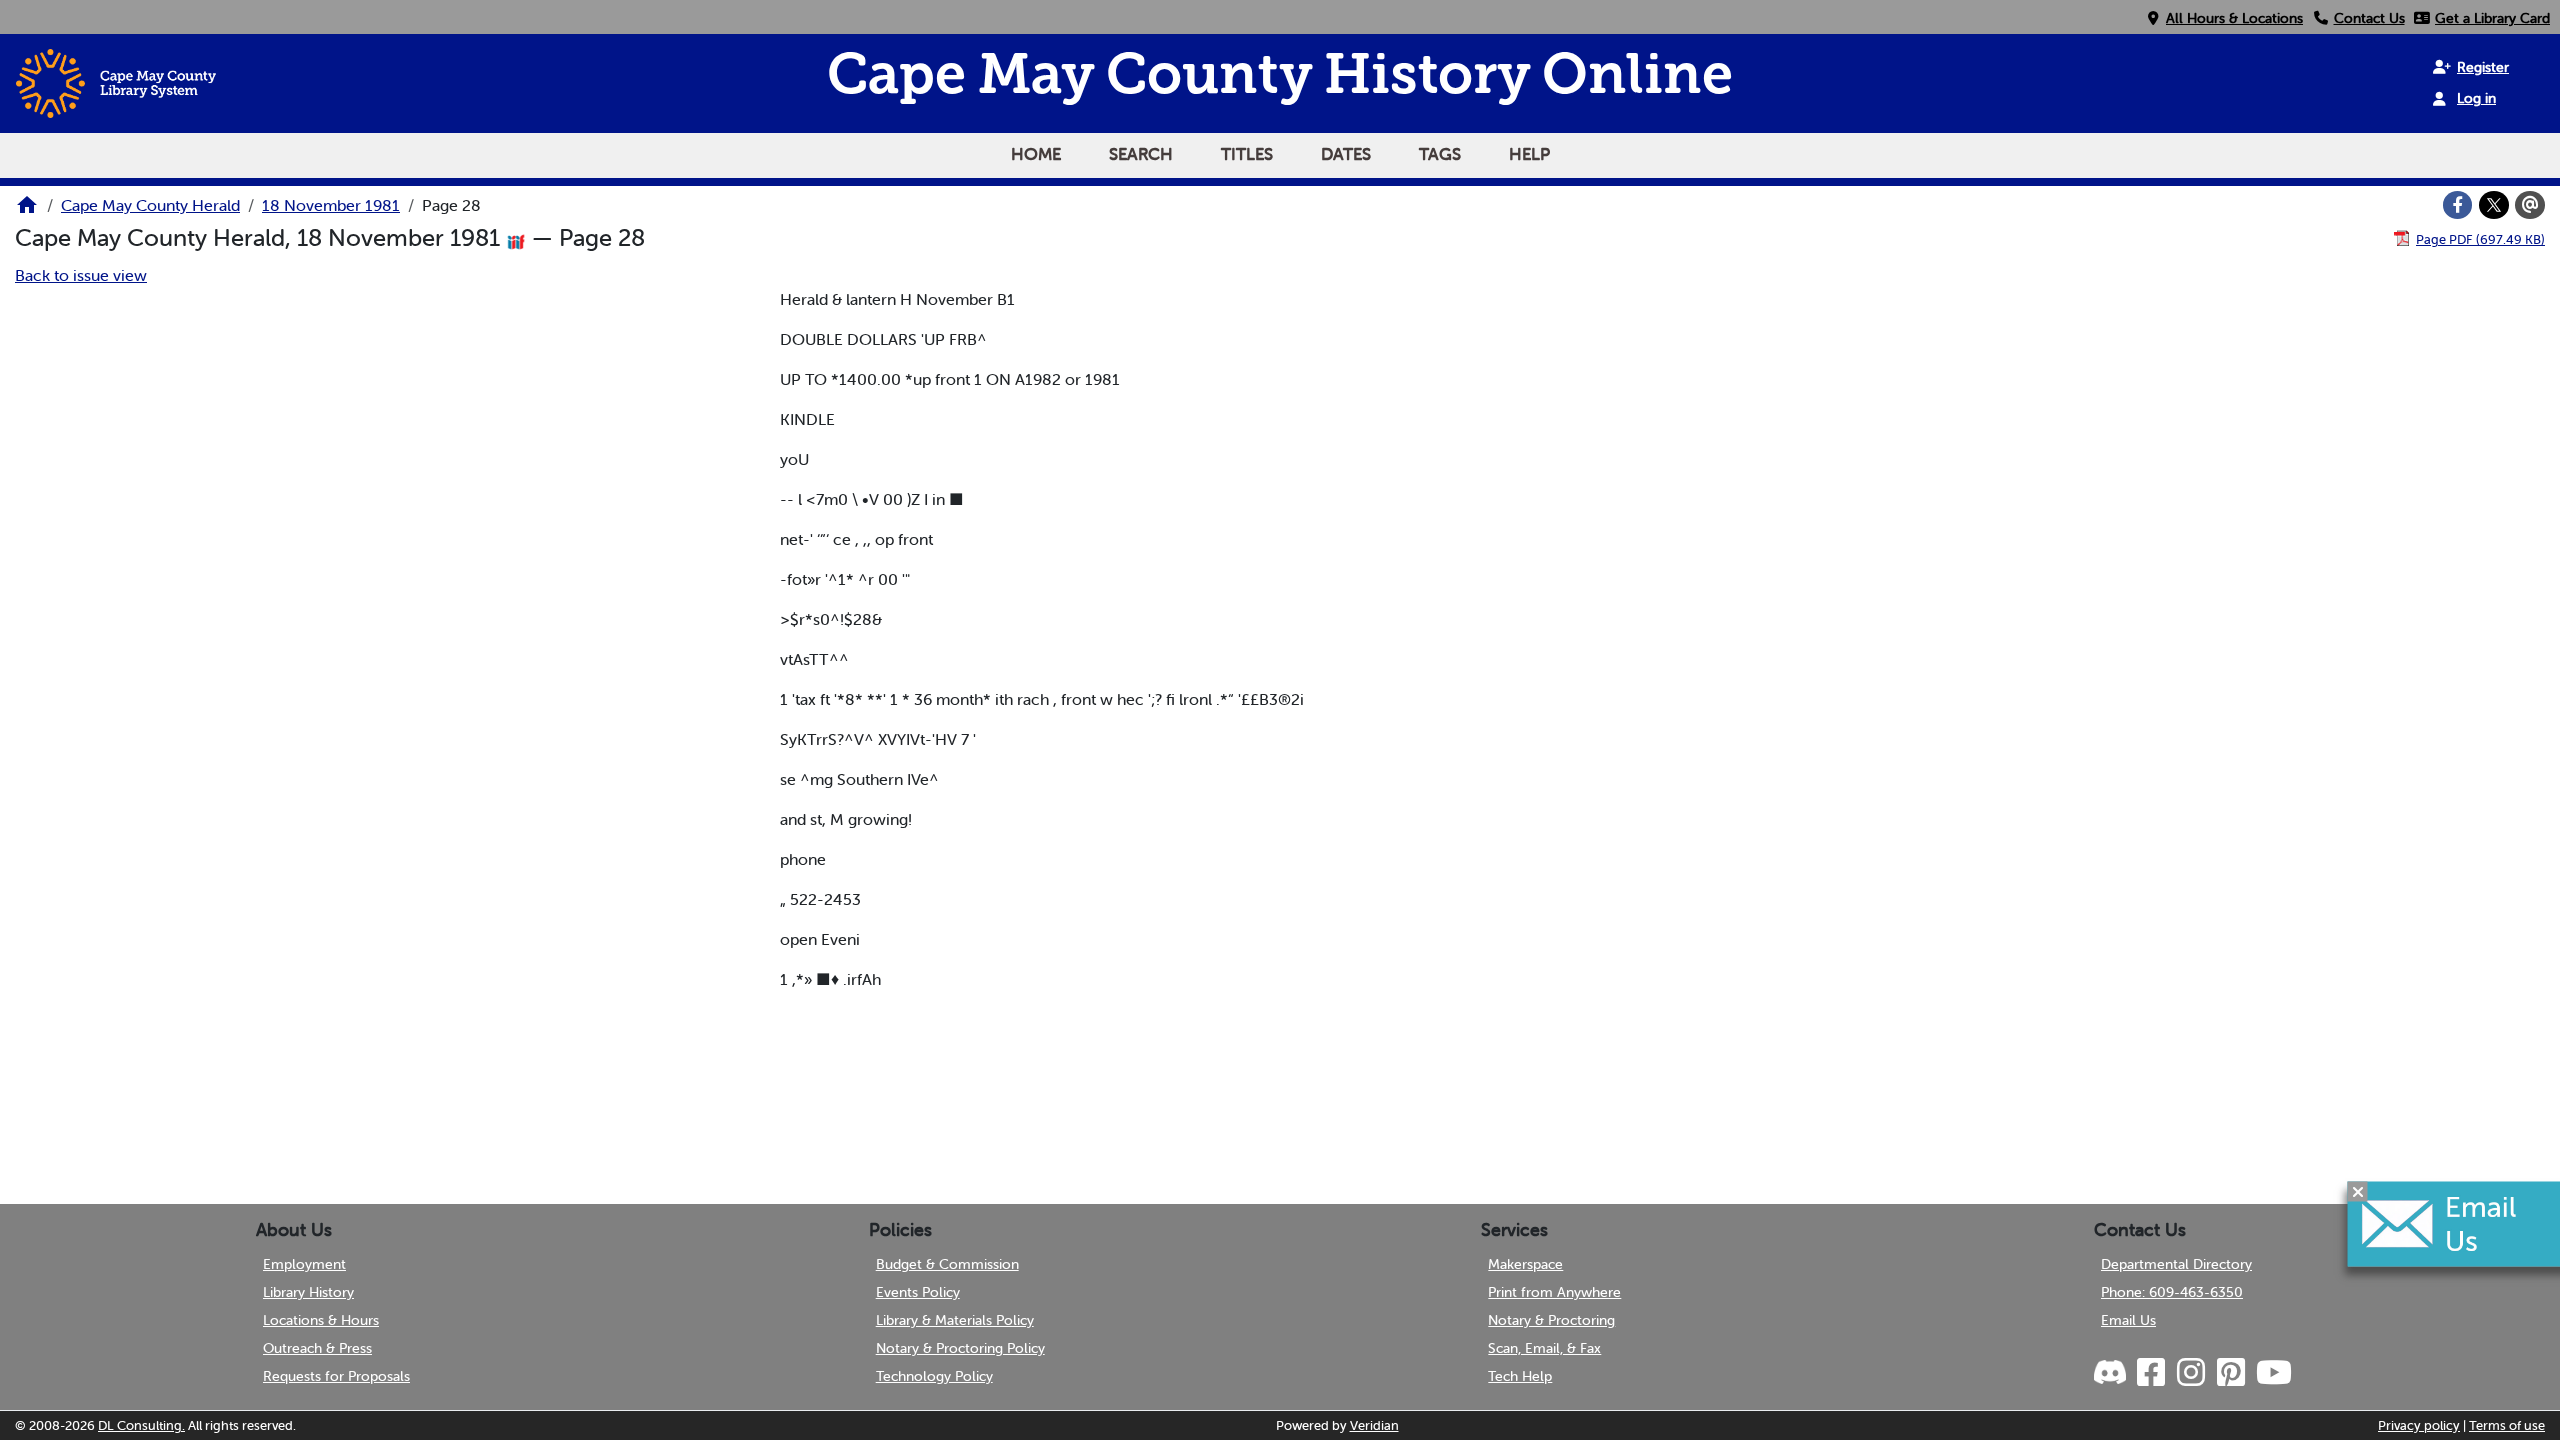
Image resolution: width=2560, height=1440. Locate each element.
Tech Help (1520, 1376)
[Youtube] (2273, 1373)
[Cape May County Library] (27, 211)
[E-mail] (2530, 205)
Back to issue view (81, 275)
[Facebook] (2458, 205)
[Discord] (2112, 1373)
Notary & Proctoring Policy (960, 1348)
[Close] (2358, 1192)
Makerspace (1525, 1264)
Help (1529, 154)
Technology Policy (934, 1376)
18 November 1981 (331, 205)
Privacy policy (2419, 1425)
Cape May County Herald (150, 205)
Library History (308, 1292)
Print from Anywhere (1554, 1292)
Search (1141, 154)
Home (1036, 154)
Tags (1440, 154)
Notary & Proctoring (1551, 1320)
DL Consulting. (141, 1425)
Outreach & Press (317, 1348)
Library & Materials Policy (955, 1320)
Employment (304, 1264)
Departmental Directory (2176, 1264)
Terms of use (2507, 1425)
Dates (1346, 154)
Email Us (2128, 1320)
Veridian (1374, 1425)
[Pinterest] (2230, 1373)
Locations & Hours (321, 1320)
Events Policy (918, 1292)
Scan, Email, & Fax (1544, 1348)
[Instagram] (2190, 1373)
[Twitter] (2494, 205)
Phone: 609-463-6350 (2172, 1292)
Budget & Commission (947, 1264)
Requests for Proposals (336, 1376)
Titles (1247, 154)
